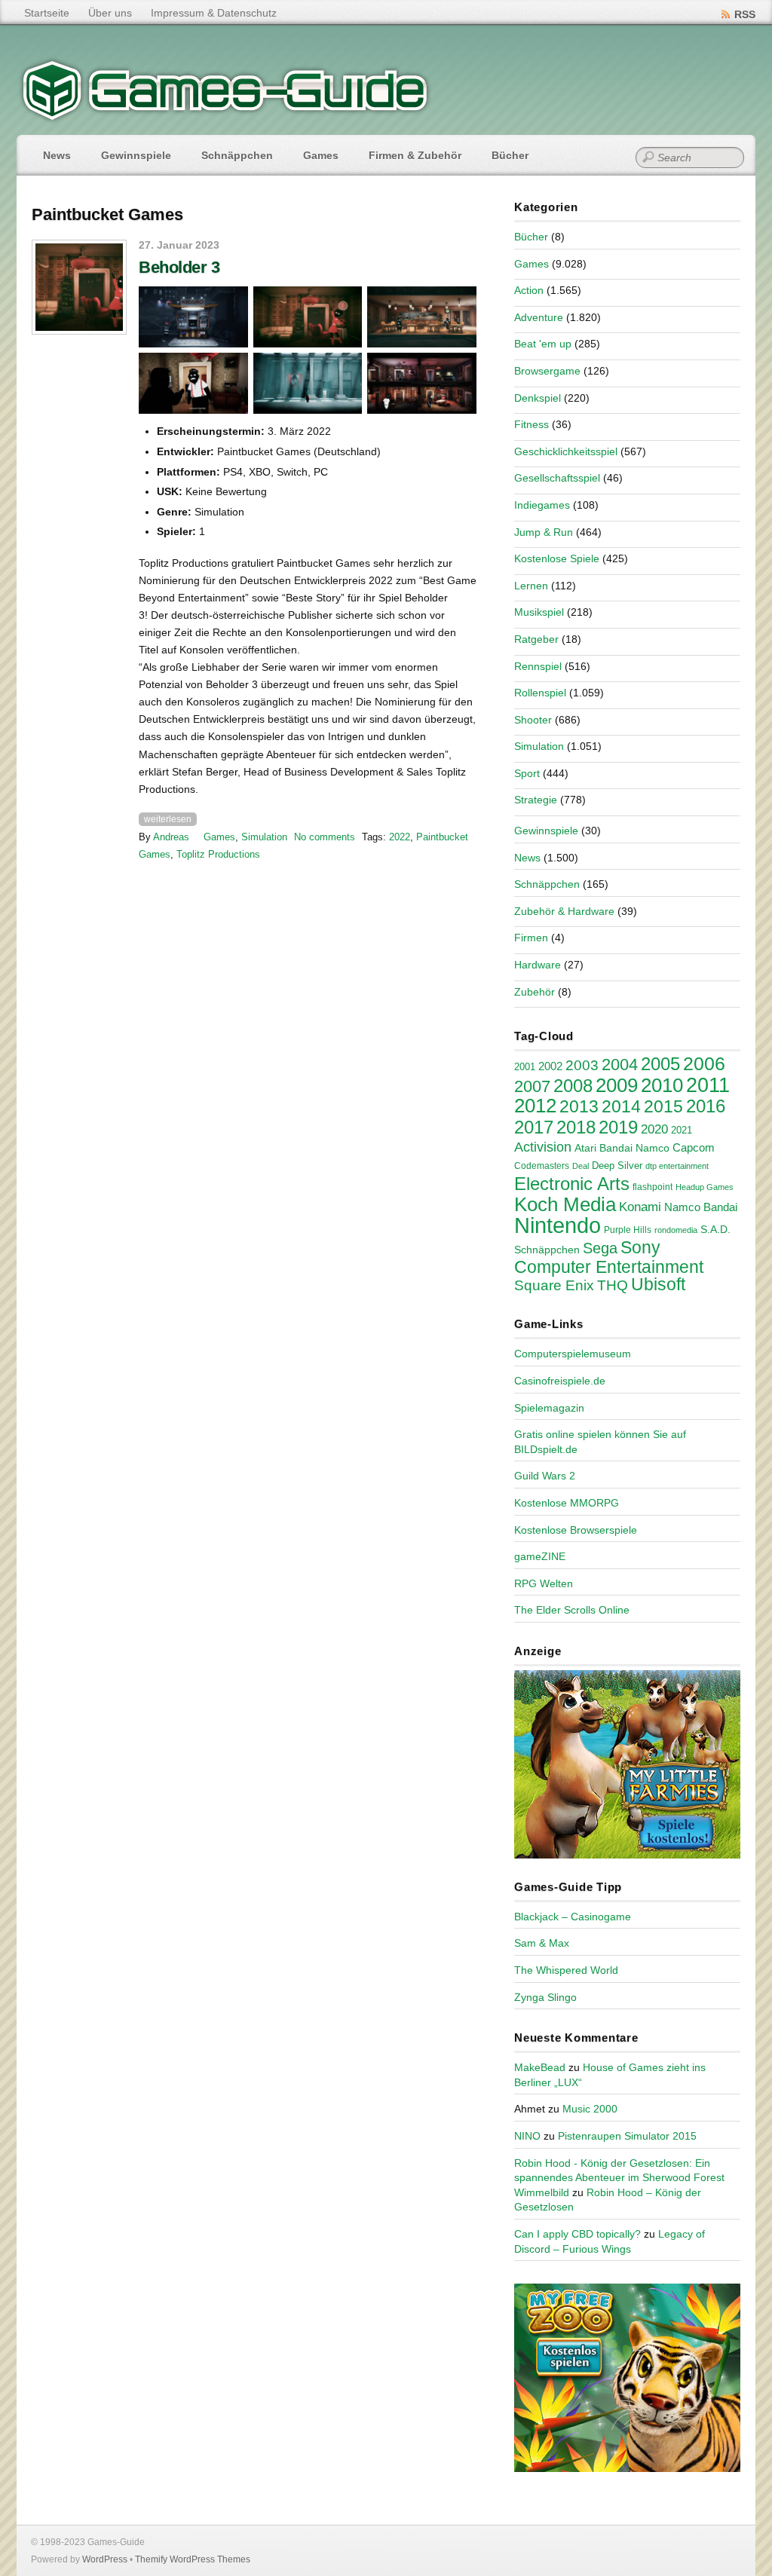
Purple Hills (628, 1230)
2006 (704, 1063)
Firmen (531, 938)
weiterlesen (168, 819)
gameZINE (540, 1556)
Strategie (536, 800)
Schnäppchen (237, 155)
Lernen (531, 586)
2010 (662, 1085)
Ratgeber (536, 639)
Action (529, 290)
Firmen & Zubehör (415, 155)
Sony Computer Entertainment (609, 1257)
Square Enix (554, 1285)
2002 (550, 1066)
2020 (654, 1129)
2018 (576, 1127)
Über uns (110, 13)
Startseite (47, 13)
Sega (600, 1248)
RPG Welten (544, 1583)
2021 (682, 1130)
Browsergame (547, 371)
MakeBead (540, 2067)
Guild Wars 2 (545, 1476)
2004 (620, 1065)
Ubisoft (658, 1284)
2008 (573, 1086)
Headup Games (705, 1187)
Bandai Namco (634, 1148)
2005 (660, 1064)
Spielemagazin (549, 1408)
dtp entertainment (677, 1166)
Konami (640, 1207)
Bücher (510, 155)
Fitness (532, 424)
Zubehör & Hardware (564, 911)
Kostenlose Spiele (557, 558)
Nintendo (558, 1225)
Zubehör (535, 992)
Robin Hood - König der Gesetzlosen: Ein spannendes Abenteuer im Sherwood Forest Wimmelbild (619, 2178)
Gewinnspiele (136, 155)
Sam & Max (542, 1943)
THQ (613, 1285)
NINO (527, 2136)
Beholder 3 (179, 267)
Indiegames (542, 505)
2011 (708, 1085)
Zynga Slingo (545, 1997)
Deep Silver (617, 1166)
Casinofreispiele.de (560, 1381)
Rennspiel (538, 666)
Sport (527, 773)
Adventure (539, 317)
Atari (585, 1148)
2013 (579, 1106)
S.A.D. (715, 1229)
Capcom (694, 1148)
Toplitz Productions (218, 854)
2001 (525, 1067)
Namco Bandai (701, 1207)
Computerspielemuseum (573, 1354)
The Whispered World (566, 1970)
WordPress (105, 2559)
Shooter (533, 720)
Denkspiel (538, 398)
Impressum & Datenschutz (214, 13)
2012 (535, 1106)
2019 (618, 1127)
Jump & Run (544, 532)
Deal (581, 1166)
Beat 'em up (543, 344)
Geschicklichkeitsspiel (566, 451)
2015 (663, 1106)
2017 (534, 1127)
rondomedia (676, 1230)
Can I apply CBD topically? (577, 2234)
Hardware (538, 965)
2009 (617, 1085)
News (57, 155)
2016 (706, 1106)
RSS (745, 14)
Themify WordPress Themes (193, 2559)
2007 (532, 1086)
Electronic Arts (572, 1184)
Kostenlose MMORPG (567, 1503)
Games (321, 155)
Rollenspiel (540, 693)
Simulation (264, 837)
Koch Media (565, 1204)
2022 (400, 837)
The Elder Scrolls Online (572, 1610)
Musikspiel (539, 612)
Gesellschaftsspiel (557, 478)
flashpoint (653, 1187)
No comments (325, 837)
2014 (621, 1106)
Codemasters (542, 1166)
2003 (582, 1065)
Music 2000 (590, 2109)
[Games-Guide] (225, 117)
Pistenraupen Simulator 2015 (627, 2136)
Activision (543, 1147)
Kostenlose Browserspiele (576, 1530)
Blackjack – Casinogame (573, 1917)
